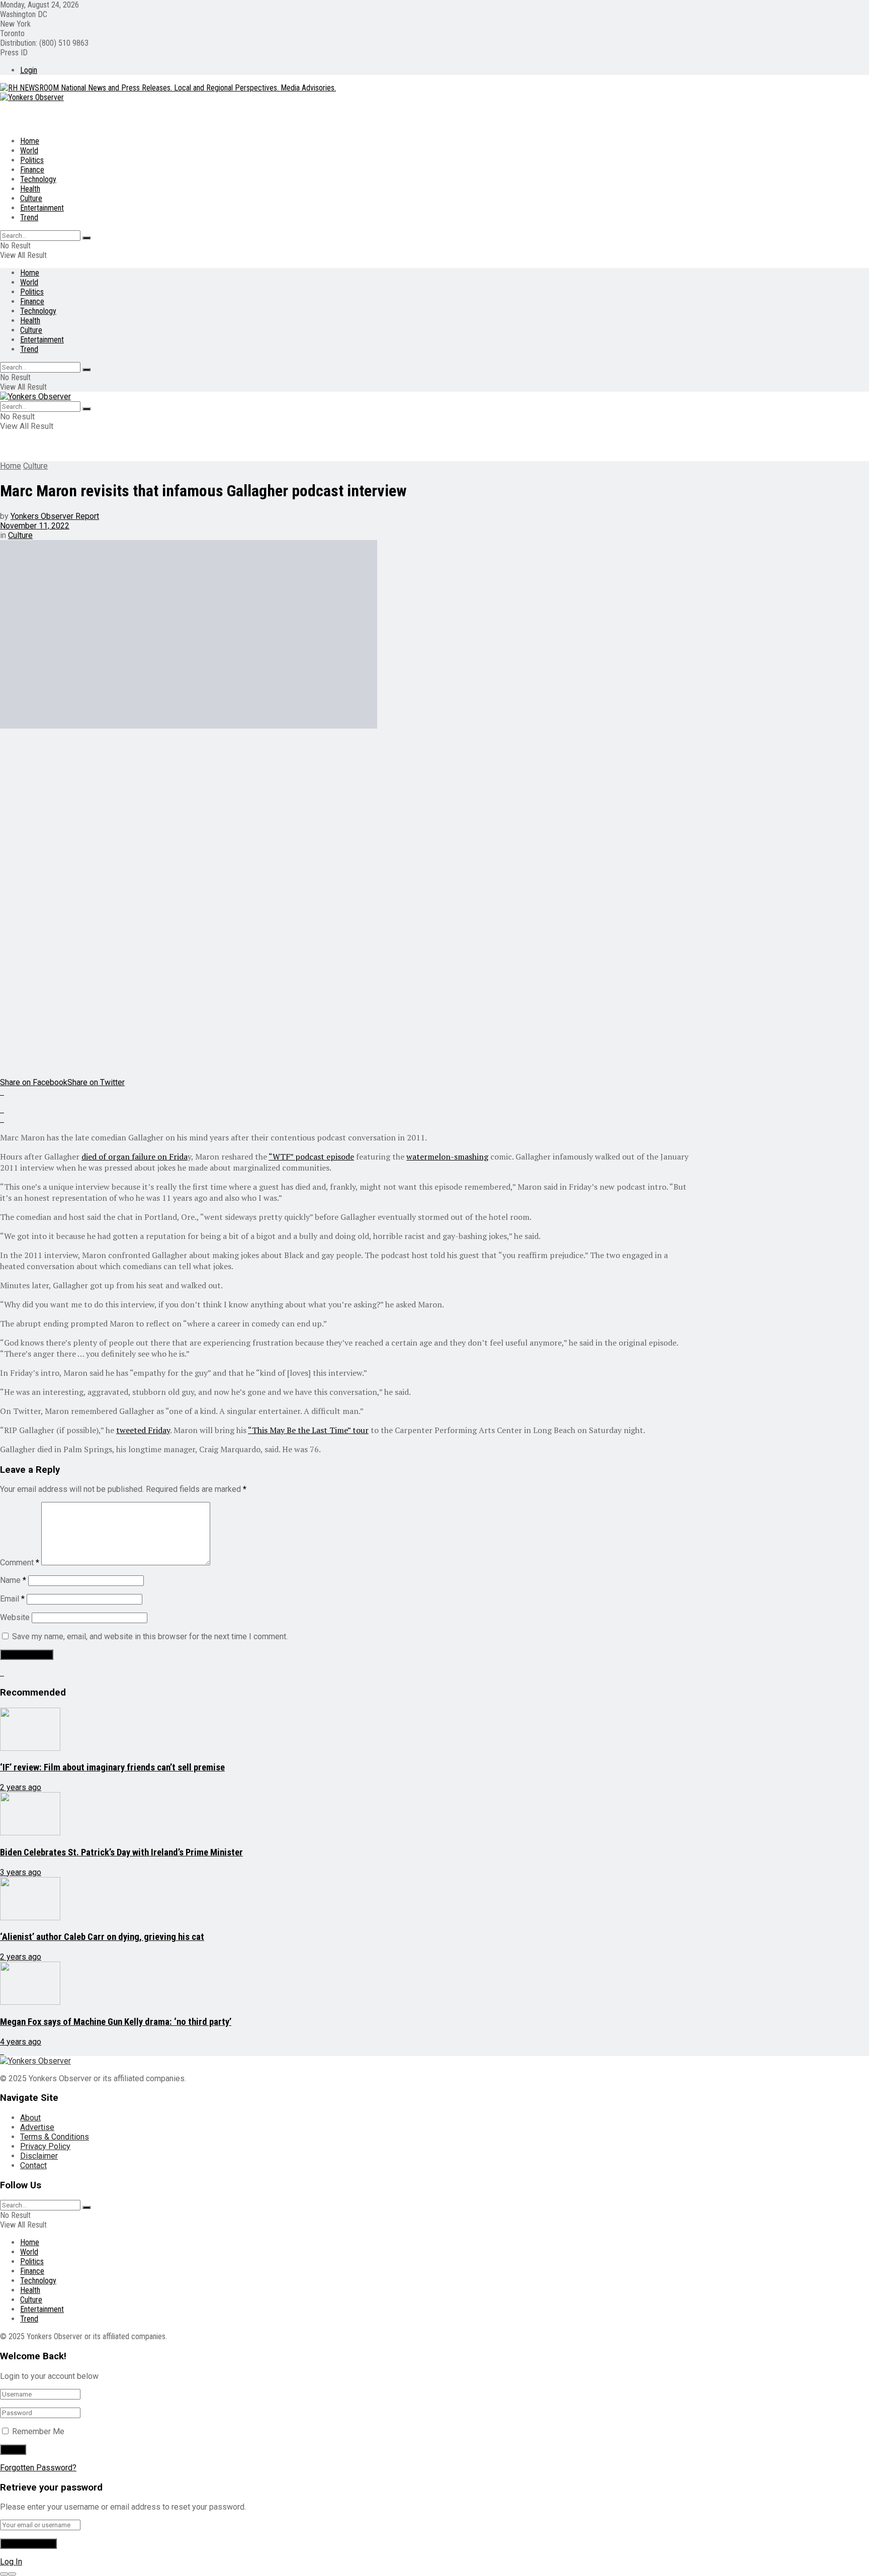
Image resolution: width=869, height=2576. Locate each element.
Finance (32, 170)
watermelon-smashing (447, 1157)
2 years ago (21, 1787)
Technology (38, 179)
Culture (31, 198)
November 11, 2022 (35, 526)
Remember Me (38, 2431)
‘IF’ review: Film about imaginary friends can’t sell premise (112, 1767)
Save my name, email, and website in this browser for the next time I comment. (150, 1636)
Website (15, 1617)
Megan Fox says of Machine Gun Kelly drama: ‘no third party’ (116, 2022)
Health (30, 189)
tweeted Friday (143, 1430)
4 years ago (21, 2042)
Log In (11, 2562)
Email (12, 1599)
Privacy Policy (45, 2146)
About (30, 2118)
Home (30, 141)
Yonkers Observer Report (55, 516)
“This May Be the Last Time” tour (308, 1430)
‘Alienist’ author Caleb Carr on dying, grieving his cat (102, 1937)
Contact (33, 2165)
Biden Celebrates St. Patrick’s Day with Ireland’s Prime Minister (121, 1852)
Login (29, 70)
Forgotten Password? (38, 2468)
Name (13, 1580)
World (29, 151)
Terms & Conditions (55, 2137)
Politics (32, 160)
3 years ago (21, 1872)
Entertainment (42, 208)
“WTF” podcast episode (311, 1157)
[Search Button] (86, 238)
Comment (20, 1563)
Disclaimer (39, 2156)
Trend (29, 217)
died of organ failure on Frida (135, 1157)
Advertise (37, 2127)
